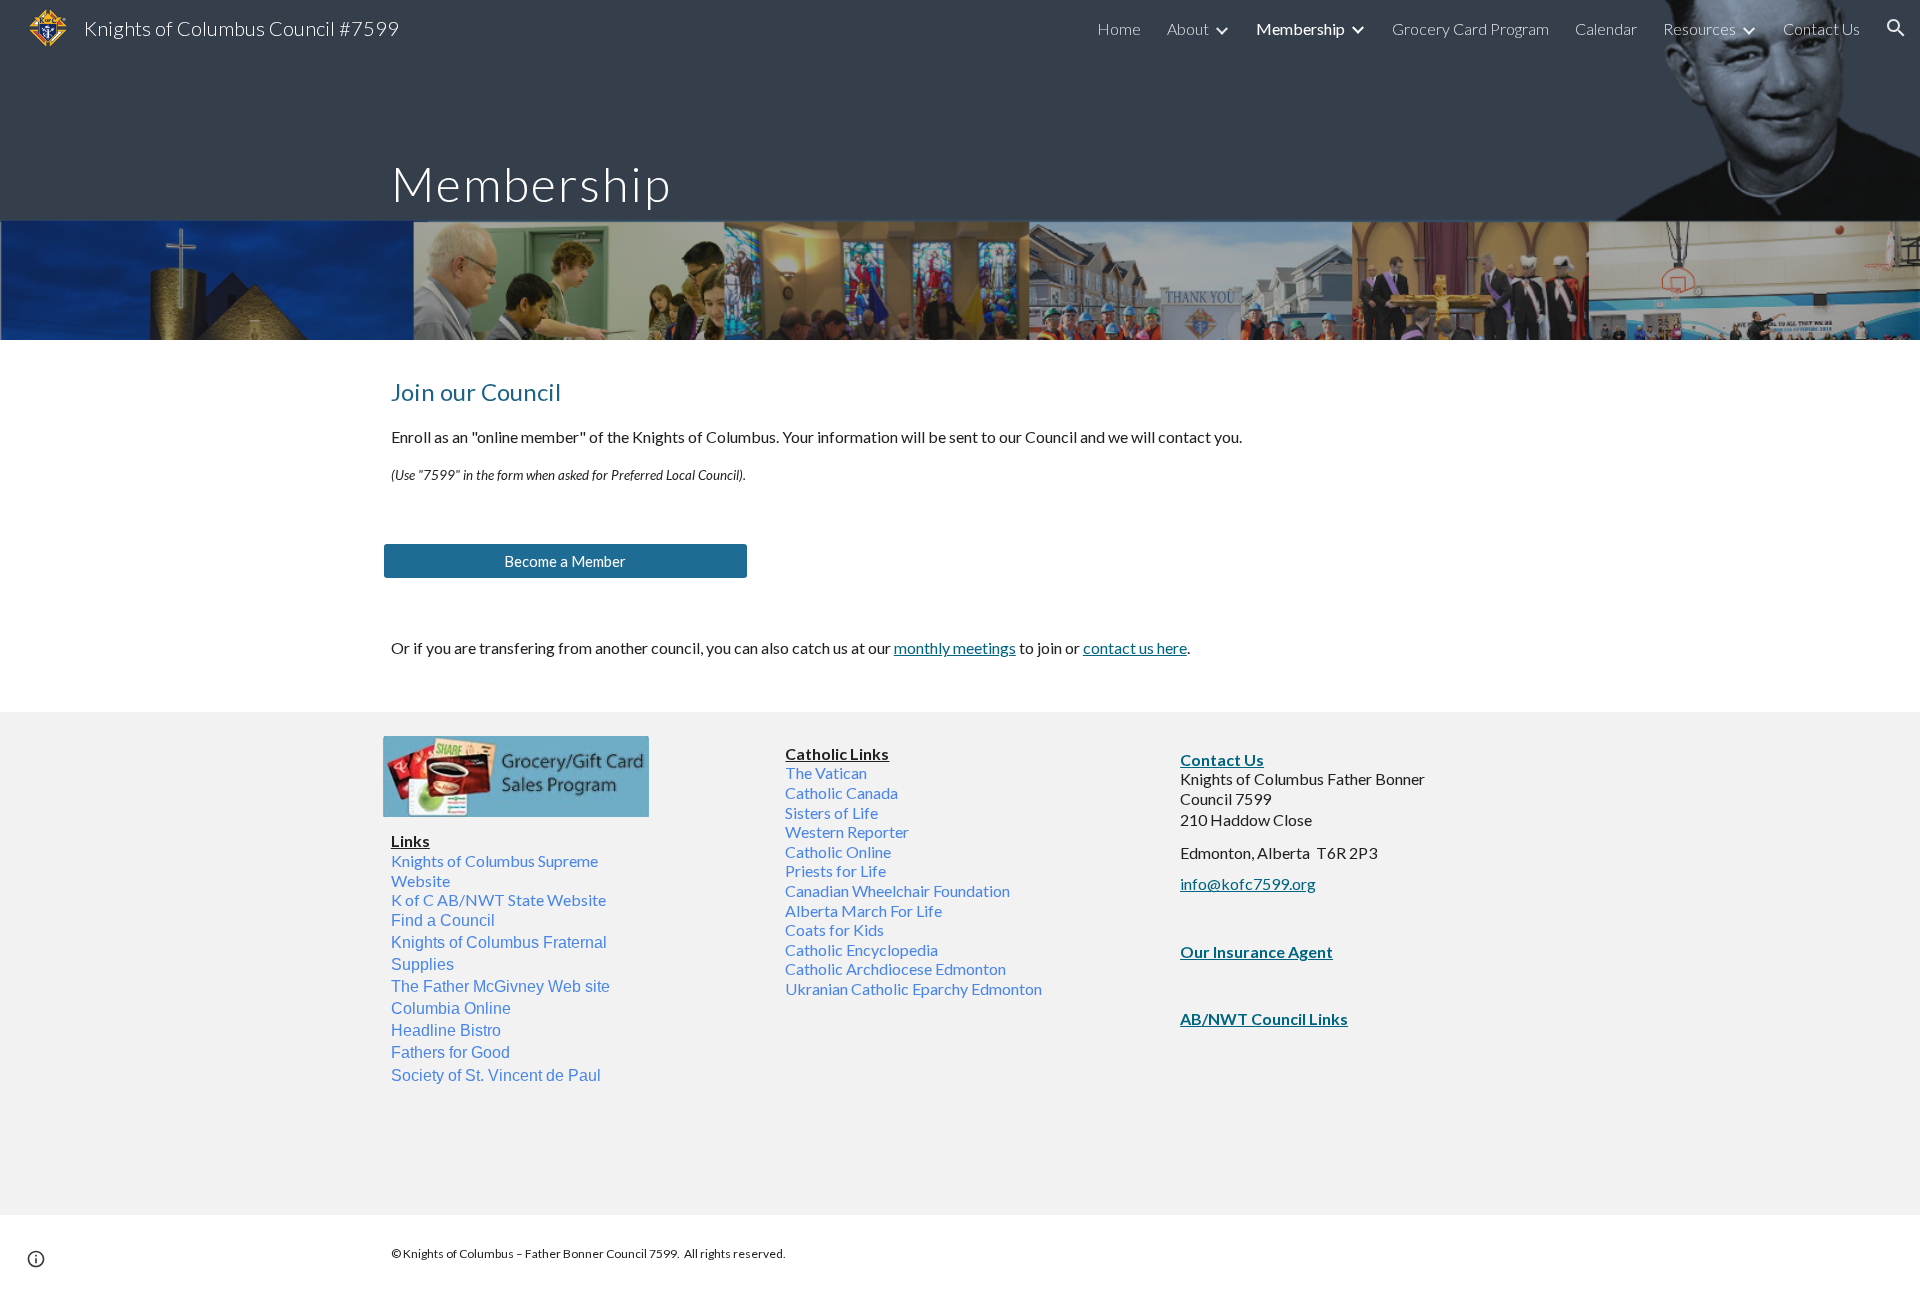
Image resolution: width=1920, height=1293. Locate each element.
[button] (1896, 28)
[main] (861, 169)
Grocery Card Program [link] (1470, 28)
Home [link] (1119, 28)
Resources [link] (1699, 28)
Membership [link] (1300, 28)
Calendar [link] (1606, 28)
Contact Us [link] (1821, 28)
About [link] (1188, 28)
